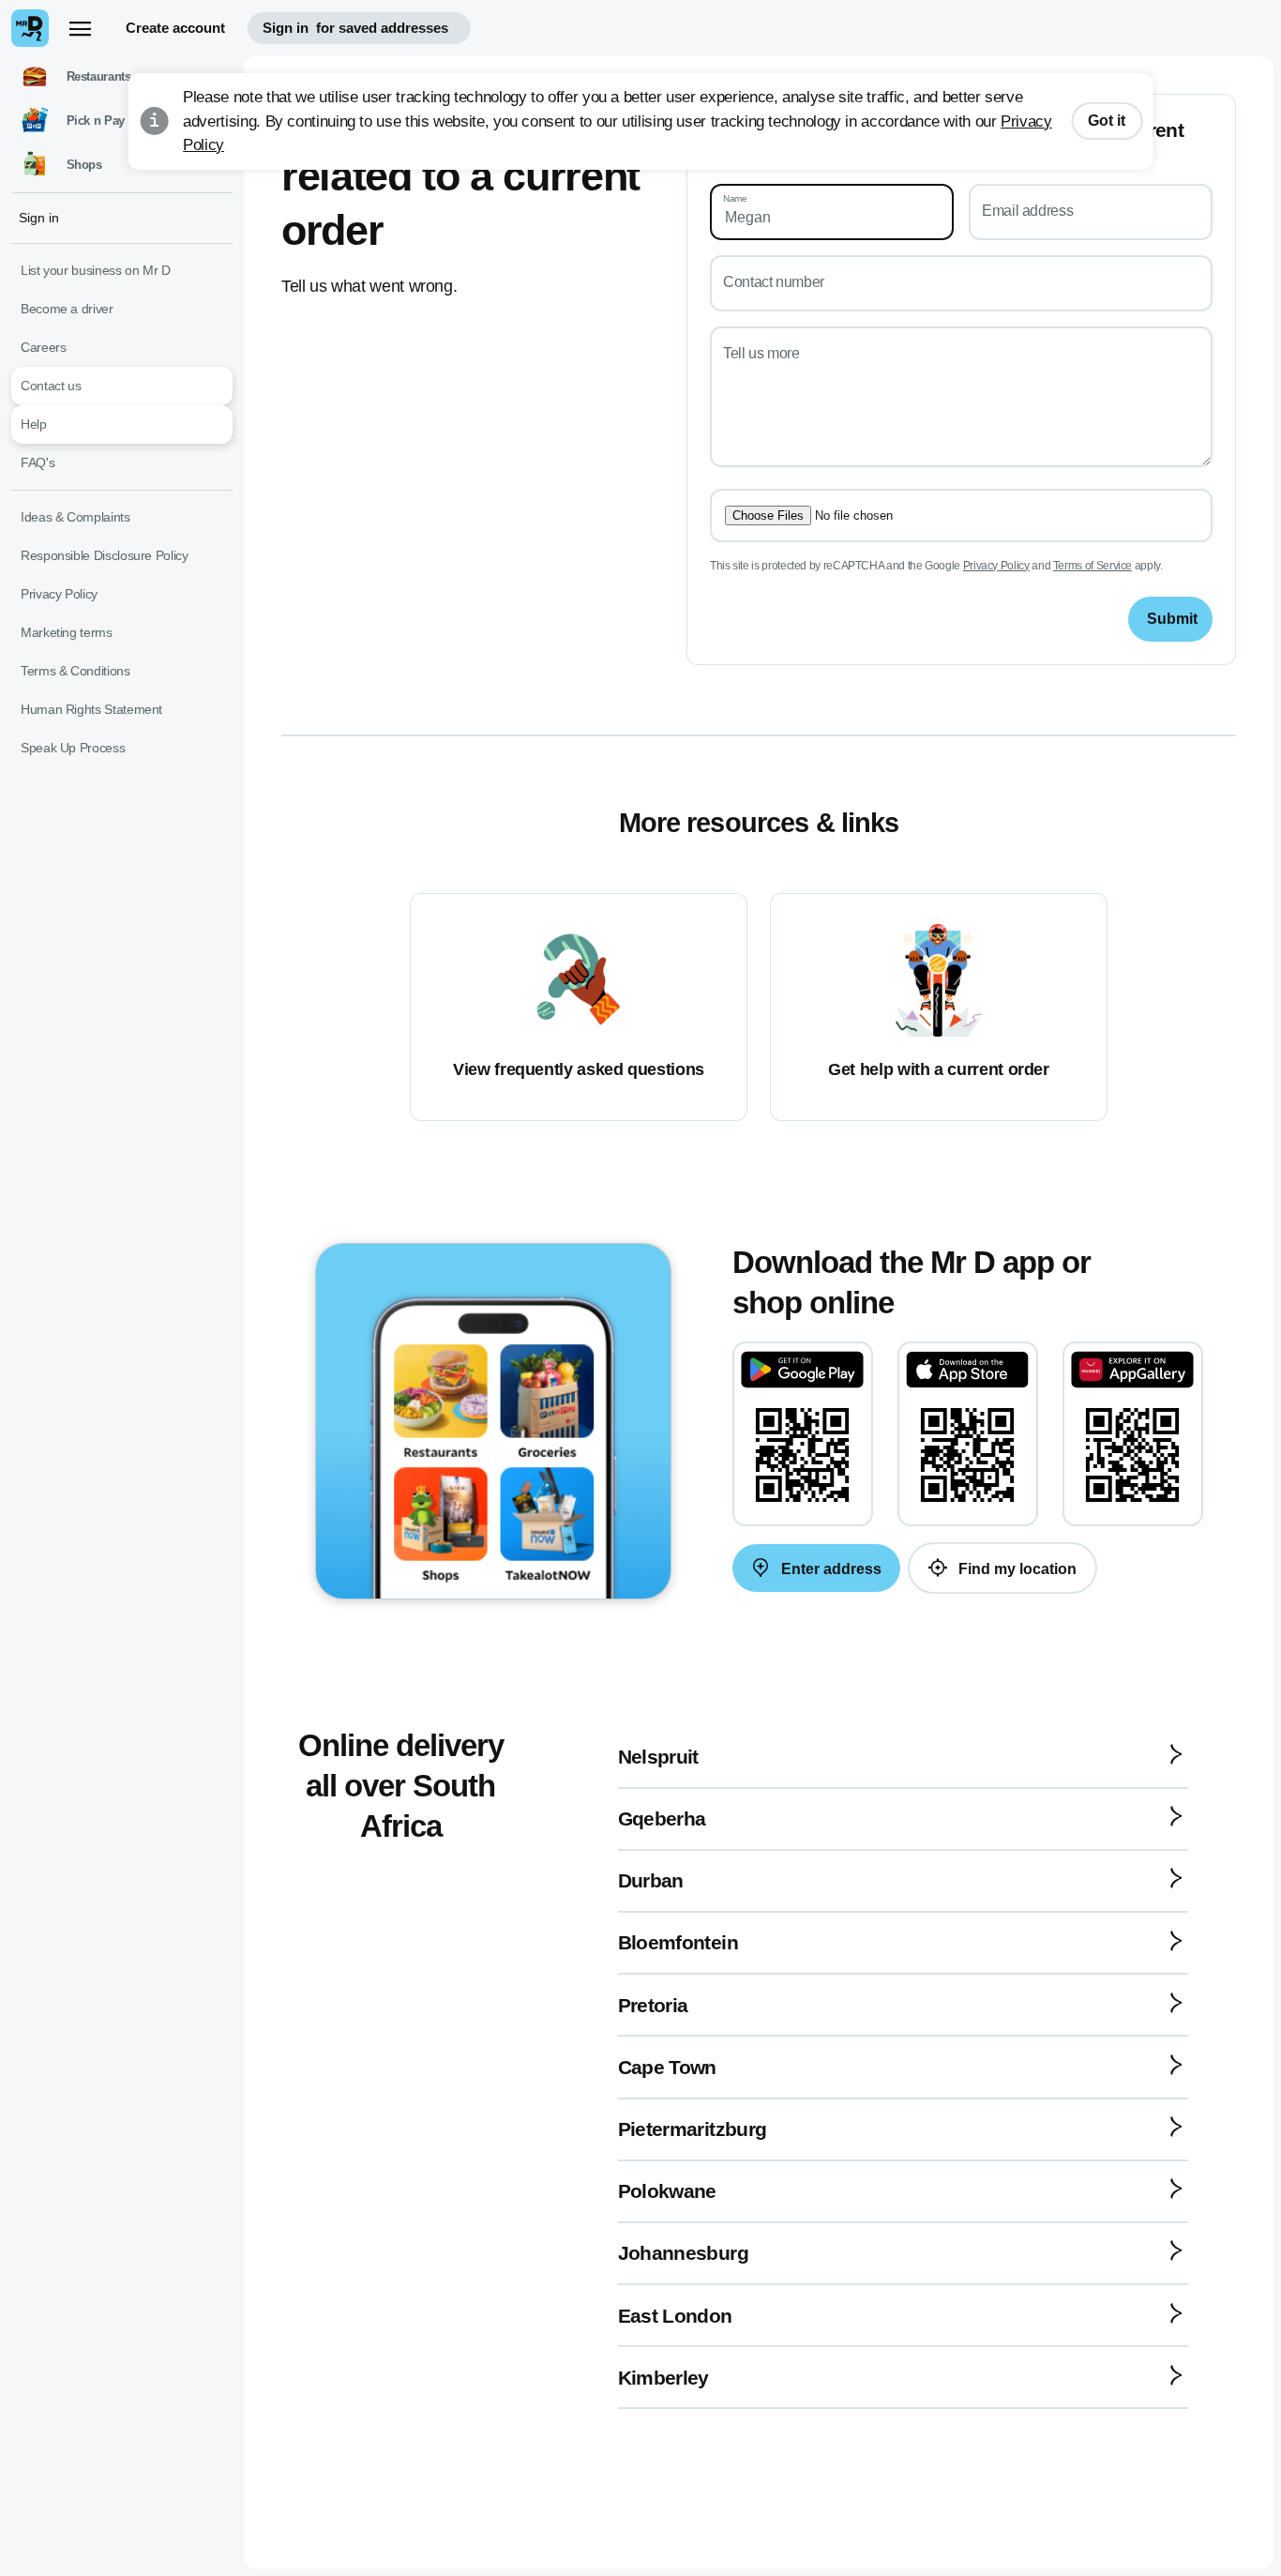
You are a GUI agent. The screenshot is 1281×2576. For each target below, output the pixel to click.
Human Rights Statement (91, 709)
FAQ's (38, 462)
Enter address (829, 1569)
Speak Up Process (73, 748)
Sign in (355, 28)
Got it (1107, 121)
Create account (175, 28)
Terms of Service (1093, 566)
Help (34, 424)
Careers (43, 347)
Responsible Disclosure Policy (105, 555)
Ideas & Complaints (75, 517)
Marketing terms (67, 632)
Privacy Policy (996, 566)
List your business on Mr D (96, 270)
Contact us (51, 386)
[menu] (80, 28)
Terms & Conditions (75, 671)
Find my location (1016, 1569)
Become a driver (67, 309)
